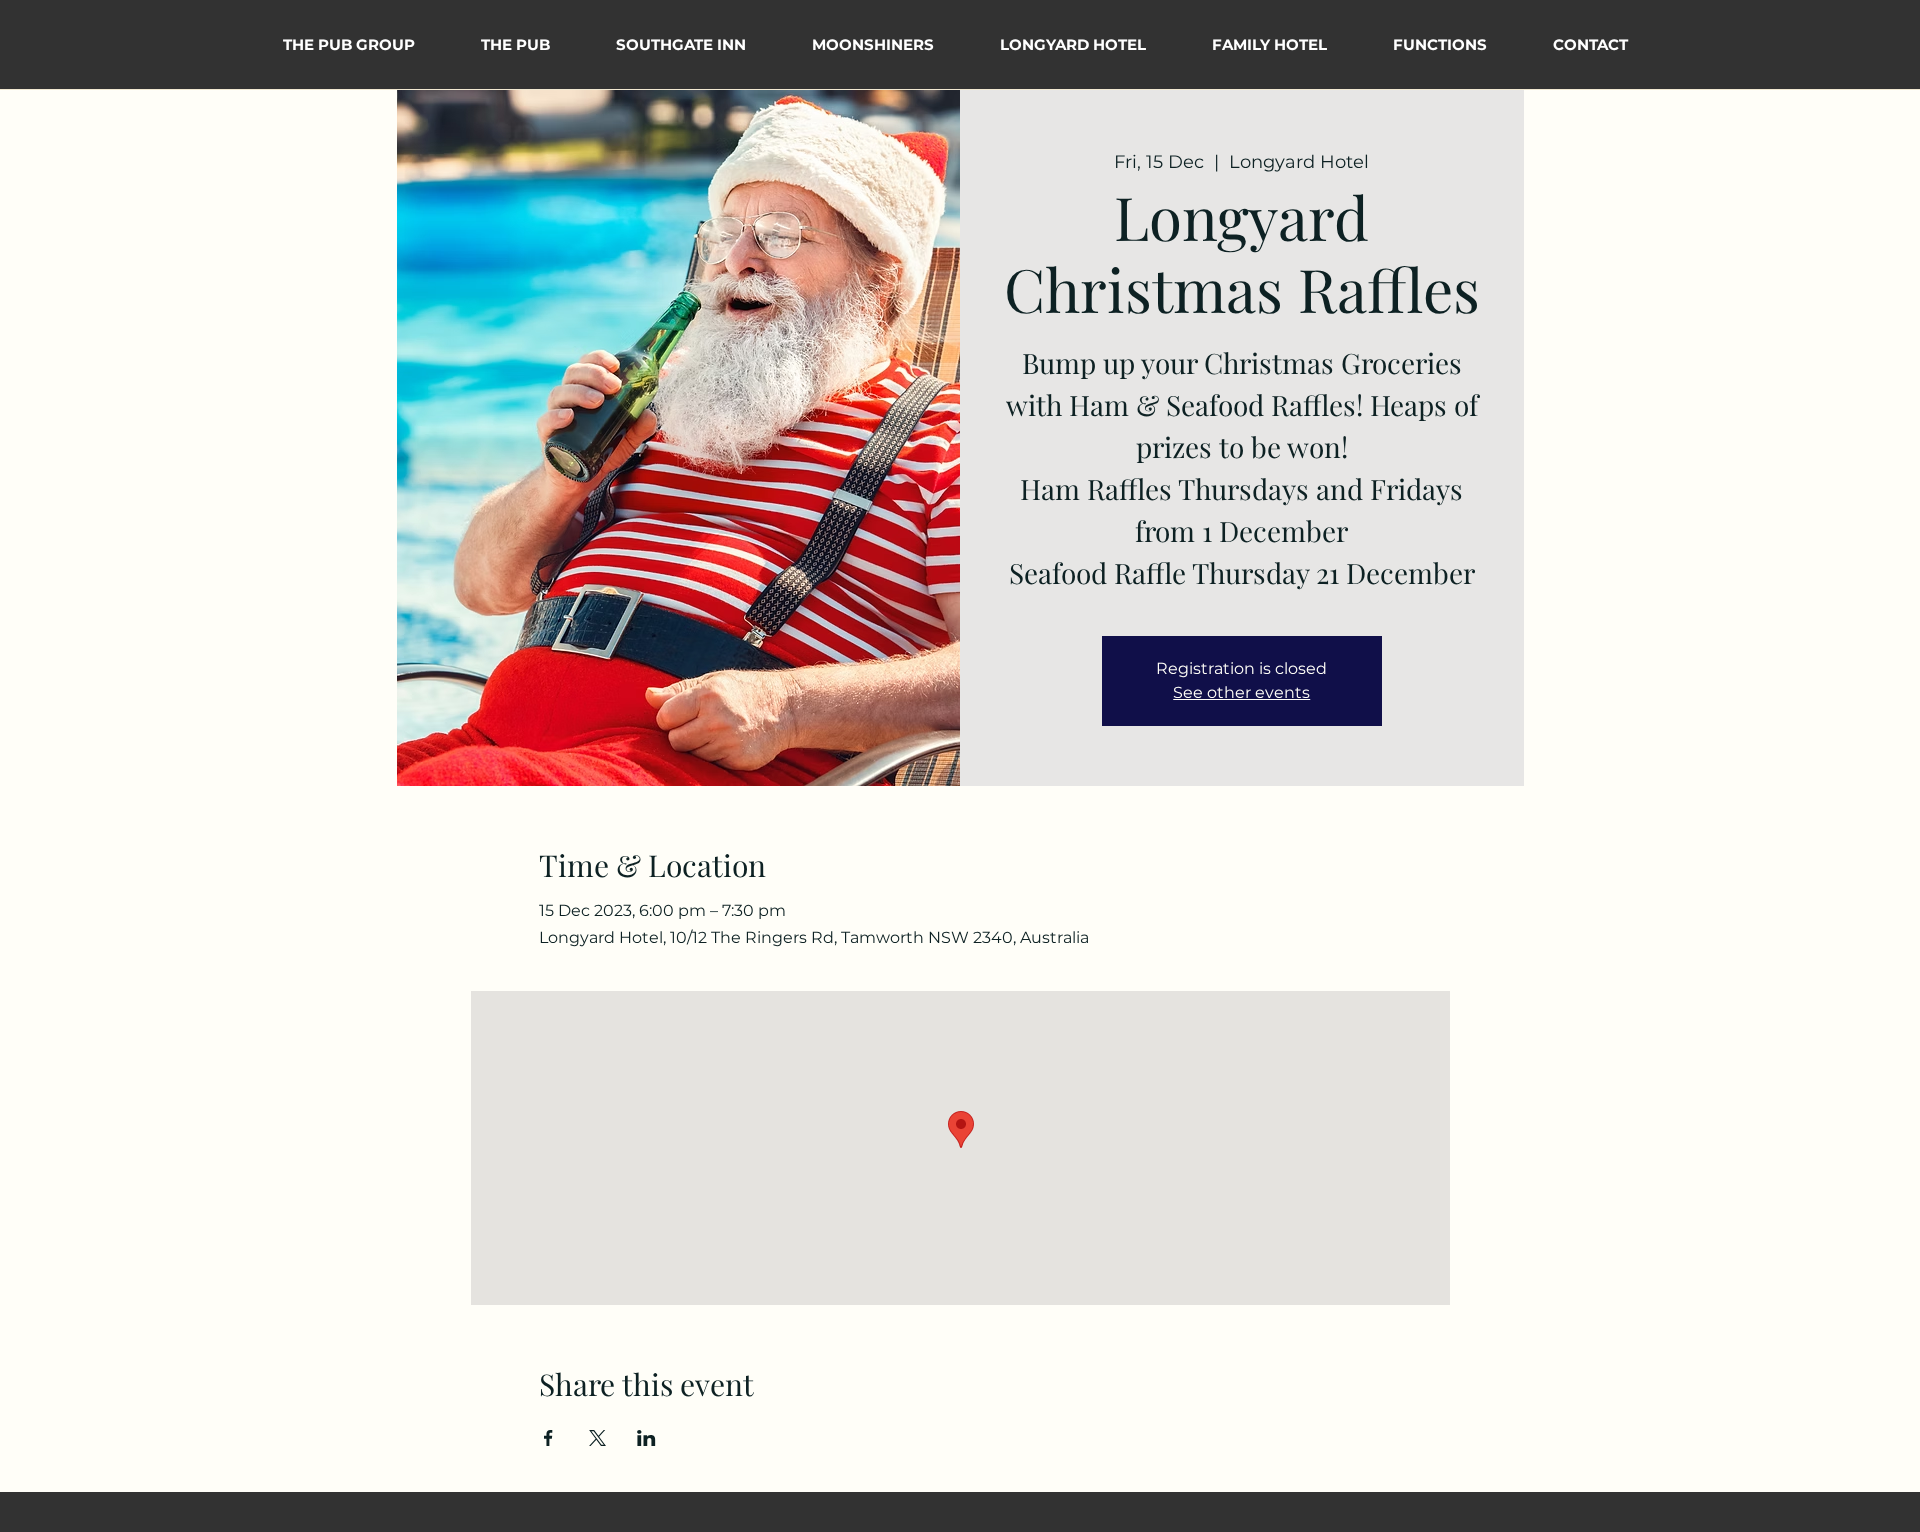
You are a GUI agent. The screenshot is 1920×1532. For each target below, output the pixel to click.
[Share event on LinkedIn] (646, 1438)
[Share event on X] (597, 1438)
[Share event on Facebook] (548, 1438)
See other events (1241, 692)
